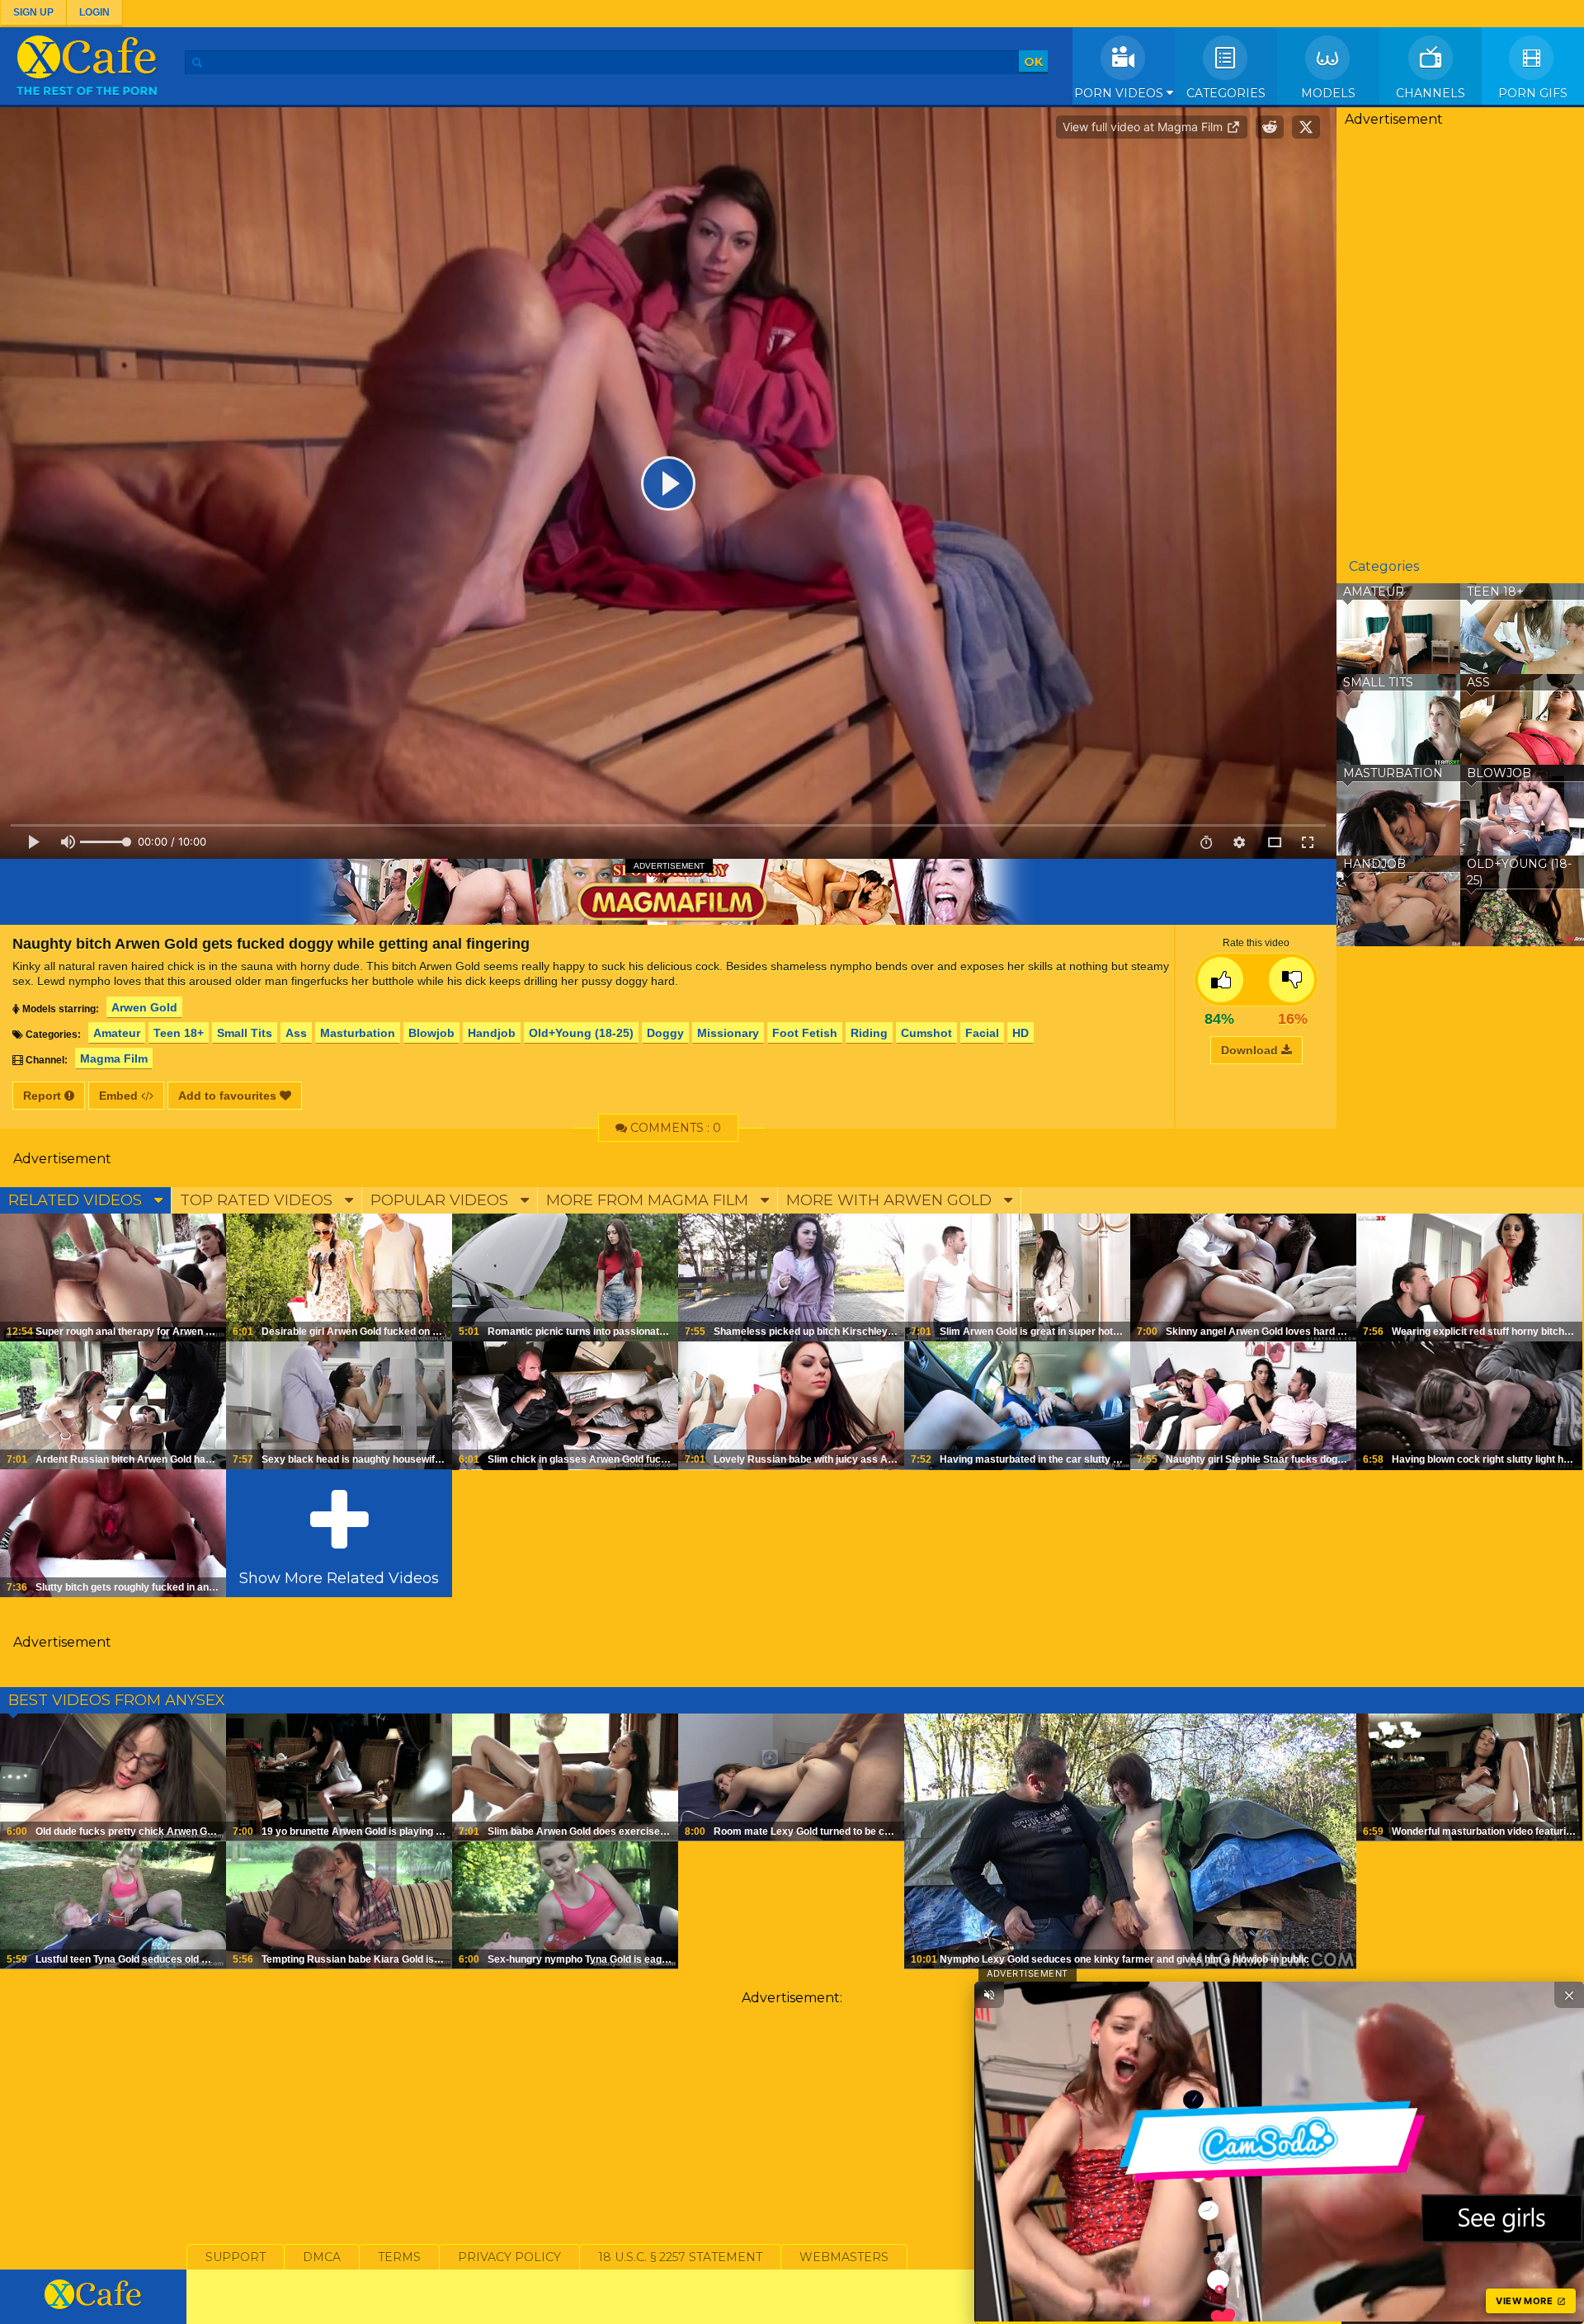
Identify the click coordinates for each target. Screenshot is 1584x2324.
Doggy (665, 1033)
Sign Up (33, 12)
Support (236, 2257)
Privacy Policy (509, 2257)
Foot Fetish (805, 1033)
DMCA (322, 2257)
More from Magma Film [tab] (649, 1200)
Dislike (1292, 980)
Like (1221, 980)
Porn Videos (1120, 93)
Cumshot (926, 1033)
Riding (869, 1033)
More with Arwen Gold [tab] (891, 1200)
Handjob (492, 1033)
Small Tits (245, 1033)
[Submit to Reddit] (1270, 127)
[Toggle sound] (989, 1995)
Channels (1431, 93)
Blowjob (431, 1033)
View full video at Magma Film (1144, 127)
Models (1328, 93)
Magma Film (114, 1058)
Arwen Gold (144, 1007)
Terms (399, 2257)
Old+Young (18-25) (581, 1033)
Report (44, 1096)
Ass (296, 1033)
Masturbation (358, 1033)
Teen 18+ (179, 1033)
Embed (120, 1096)
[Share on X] (1306, 127)
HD (1021, 1033)
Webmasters (844, 2257)
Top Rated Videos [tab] (258, 1200)
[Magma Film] (668, 892)
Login (94, 12)
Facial (982, 1033)
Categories (1226, 93)
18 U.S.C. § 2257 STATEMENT (680, 2257)
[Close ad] (1569, 1995)
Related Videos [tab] (77, 1200)
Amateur (117, 1033)
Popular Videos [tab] (441, 1200)
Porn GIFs (1533, 93)
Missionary (728, 1033)
